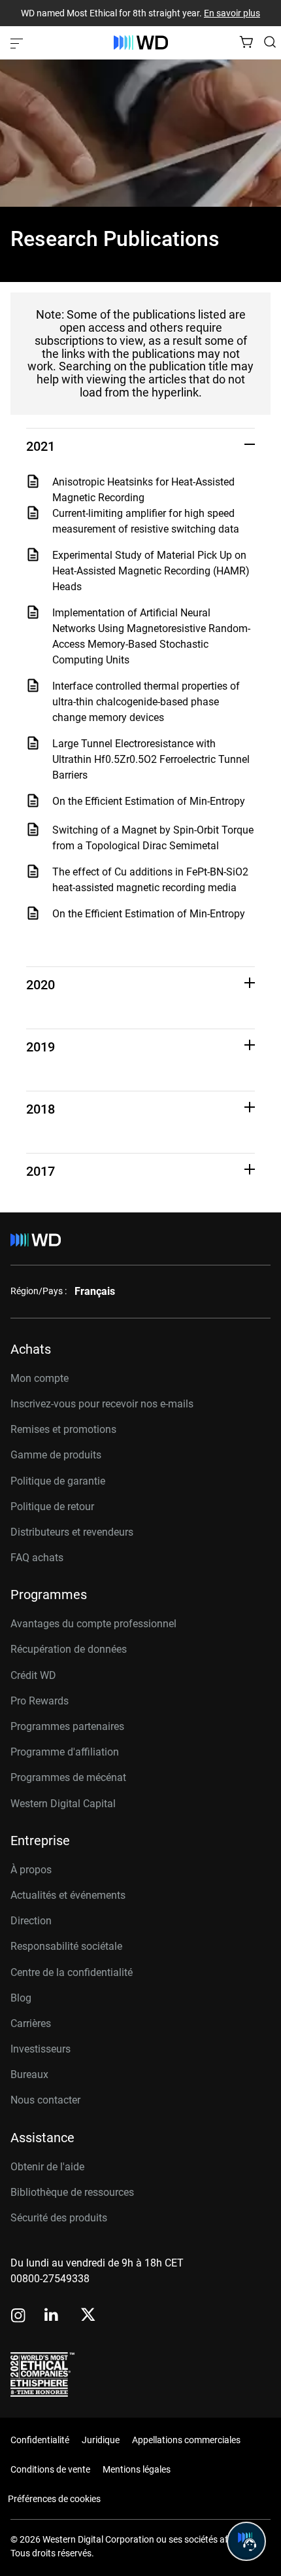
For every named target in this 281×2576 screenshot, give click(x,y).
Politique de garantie (58, 1481)
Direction (31, 1921)
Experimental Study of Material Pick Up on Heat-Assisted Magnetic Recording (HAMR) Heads (151, 571)
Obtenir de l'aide (47, 2167)
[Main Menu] (18, 43)
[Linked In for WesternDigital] (52, 2317)
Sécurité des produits (59, 2218)
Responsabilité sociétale (66, 1946)
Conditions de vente (50, 2469)
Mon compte (40, 1378)
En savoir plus (232, 13)
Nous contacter (45, 2100)
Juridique (101, 2440)
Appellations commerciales (186, 2440)
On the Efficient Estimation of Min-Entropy (149, 801)
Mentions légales (137, 2469)
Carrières (31, 2023)
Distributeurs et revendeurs (72, 1532)
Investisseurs (41, 2049)
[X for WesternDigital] (88, 2316)
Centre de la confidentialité (72, 1972)
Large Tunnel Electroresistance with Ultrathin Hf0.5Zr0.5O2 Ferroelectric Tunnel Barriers (151, 759)
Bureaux (29, 2074)
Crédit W (30, 1675)
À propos (31, 1870)
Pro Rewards (40, 1701)
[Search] (270, 42)
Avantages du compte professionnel (93, 1624)
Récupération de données (69, 1649)
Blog (21, 1998)
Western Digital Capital (63, 1804)
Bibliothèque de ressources (72, 2192)
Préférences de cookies (54, 2499)
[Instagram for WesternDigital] (18, 2317)
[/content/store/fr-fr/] (141, 43)
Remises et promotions (63, 1429)
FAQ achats (37, 1558)
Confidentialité (40, 2440)
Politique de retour (52, 1507)
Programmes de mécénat (68, 1777)
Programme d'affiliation (65, 1752)
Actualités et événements (68, 1895)
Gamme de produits (56, 1455)
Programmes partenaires (67, 1726)
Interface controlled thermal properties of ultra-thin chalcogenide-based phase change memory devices (146, 702)
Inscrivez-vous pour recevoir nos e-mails (102, 1404)
